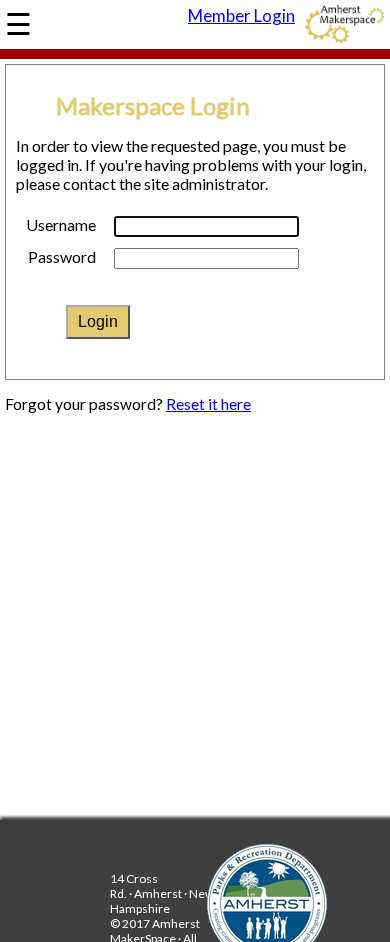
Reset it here (208, 404)
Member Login (241, 15)
